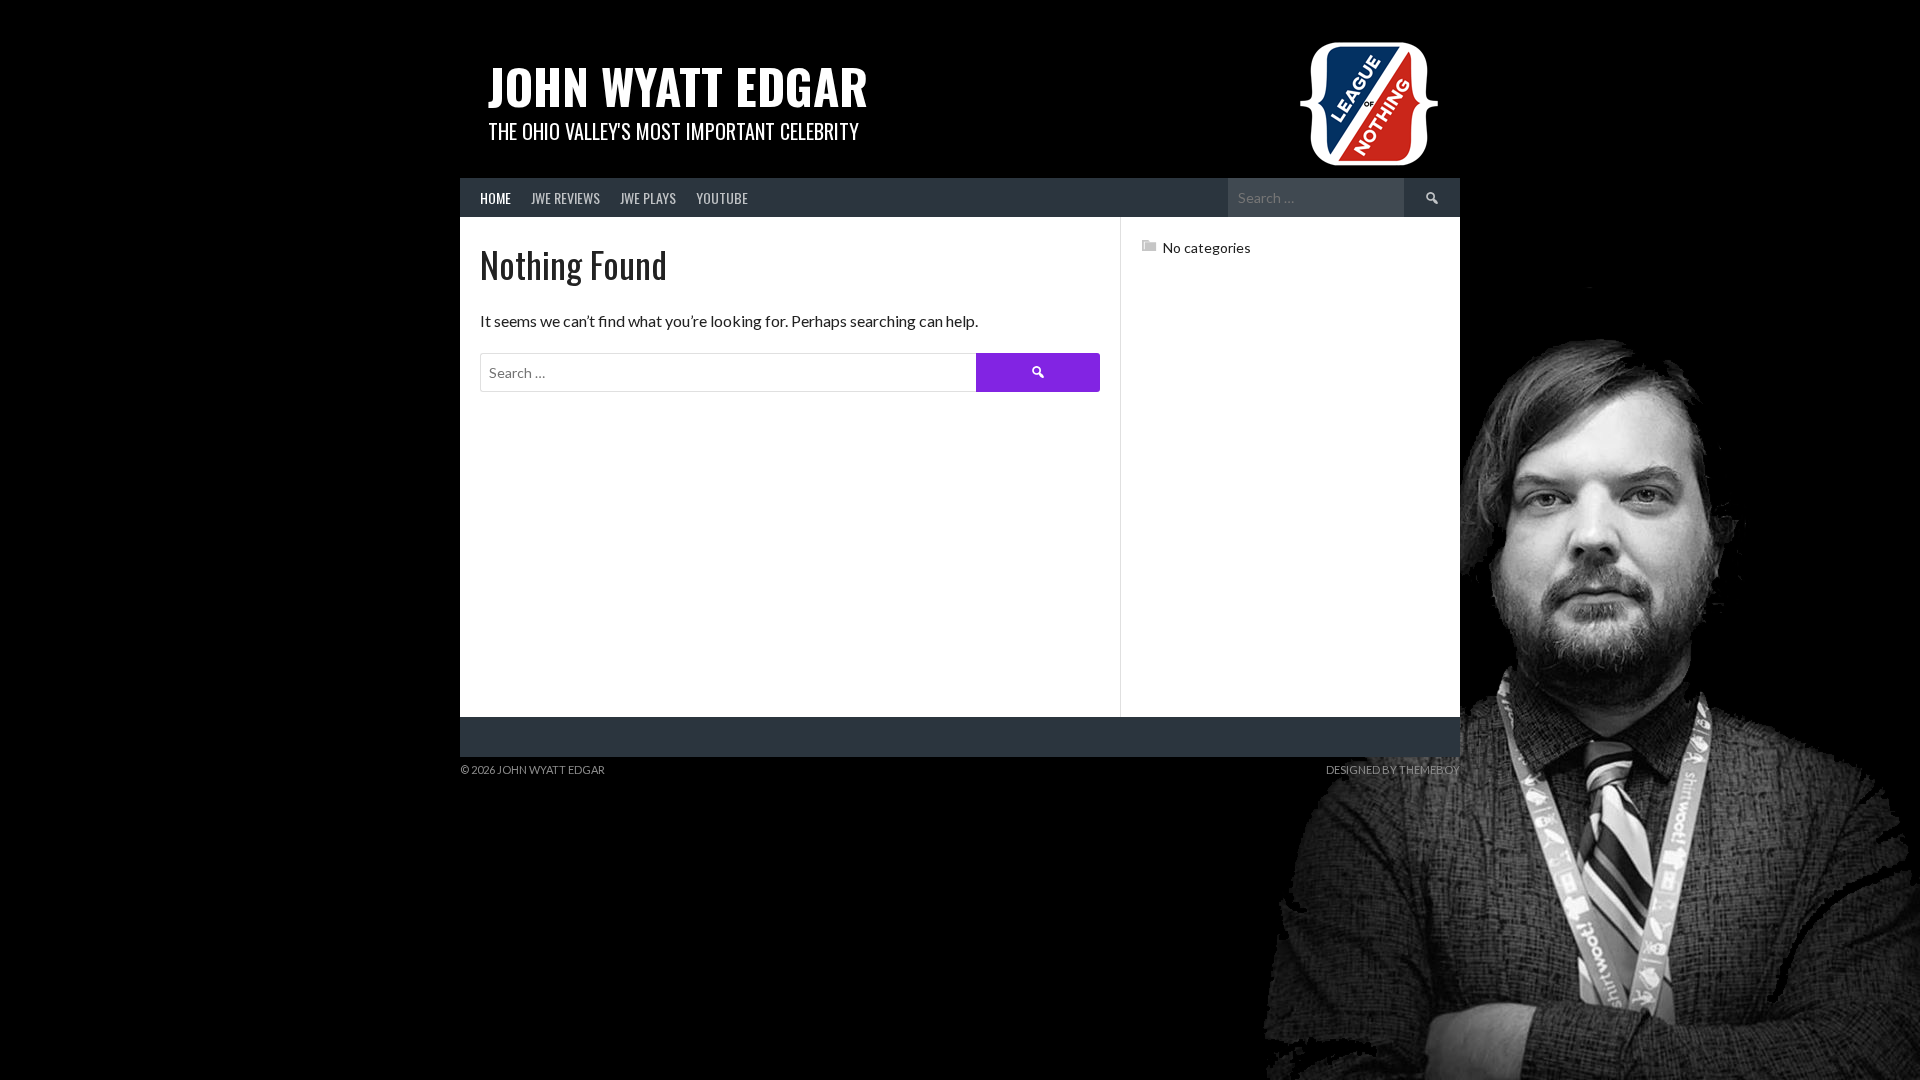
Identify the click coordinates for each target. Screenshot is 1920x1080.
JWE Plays (648, 197)
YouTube (722, 197)
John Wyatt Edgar (678, 85)
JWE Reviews (565, 197)
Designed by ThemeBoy (1393, 769)
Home (495, 197)
